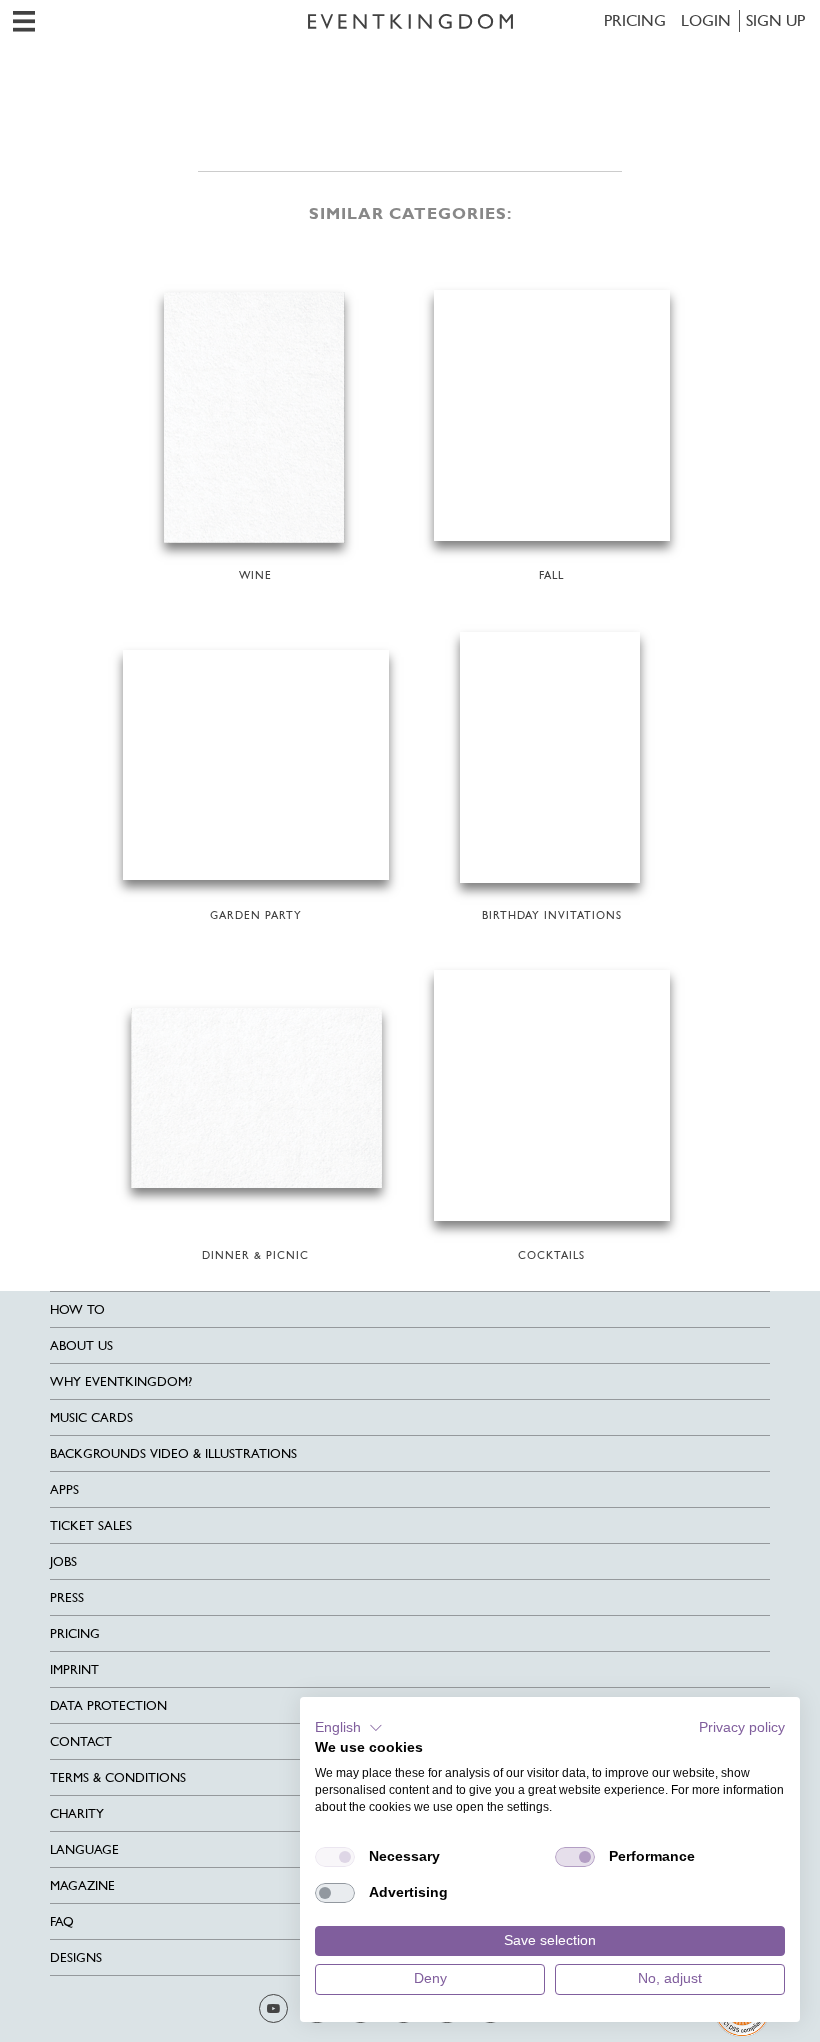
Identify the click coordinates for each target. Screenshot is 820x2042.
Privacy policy (742, 1727)
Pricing (635, 20)
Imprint (74, 1669)
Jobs (63, 1561)
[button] (349, 1728)
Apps (64, 1489)
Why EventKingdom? (121, 1381)
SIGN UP (775, 20)
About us (81, 1345)
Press (67, 1597)
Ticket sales (91, 1525)
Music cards (91, 1417)
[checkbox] (335, 1857)
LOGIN (706, 20)
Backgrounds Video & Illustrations (173, 1453)
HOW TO (77, 1309)
